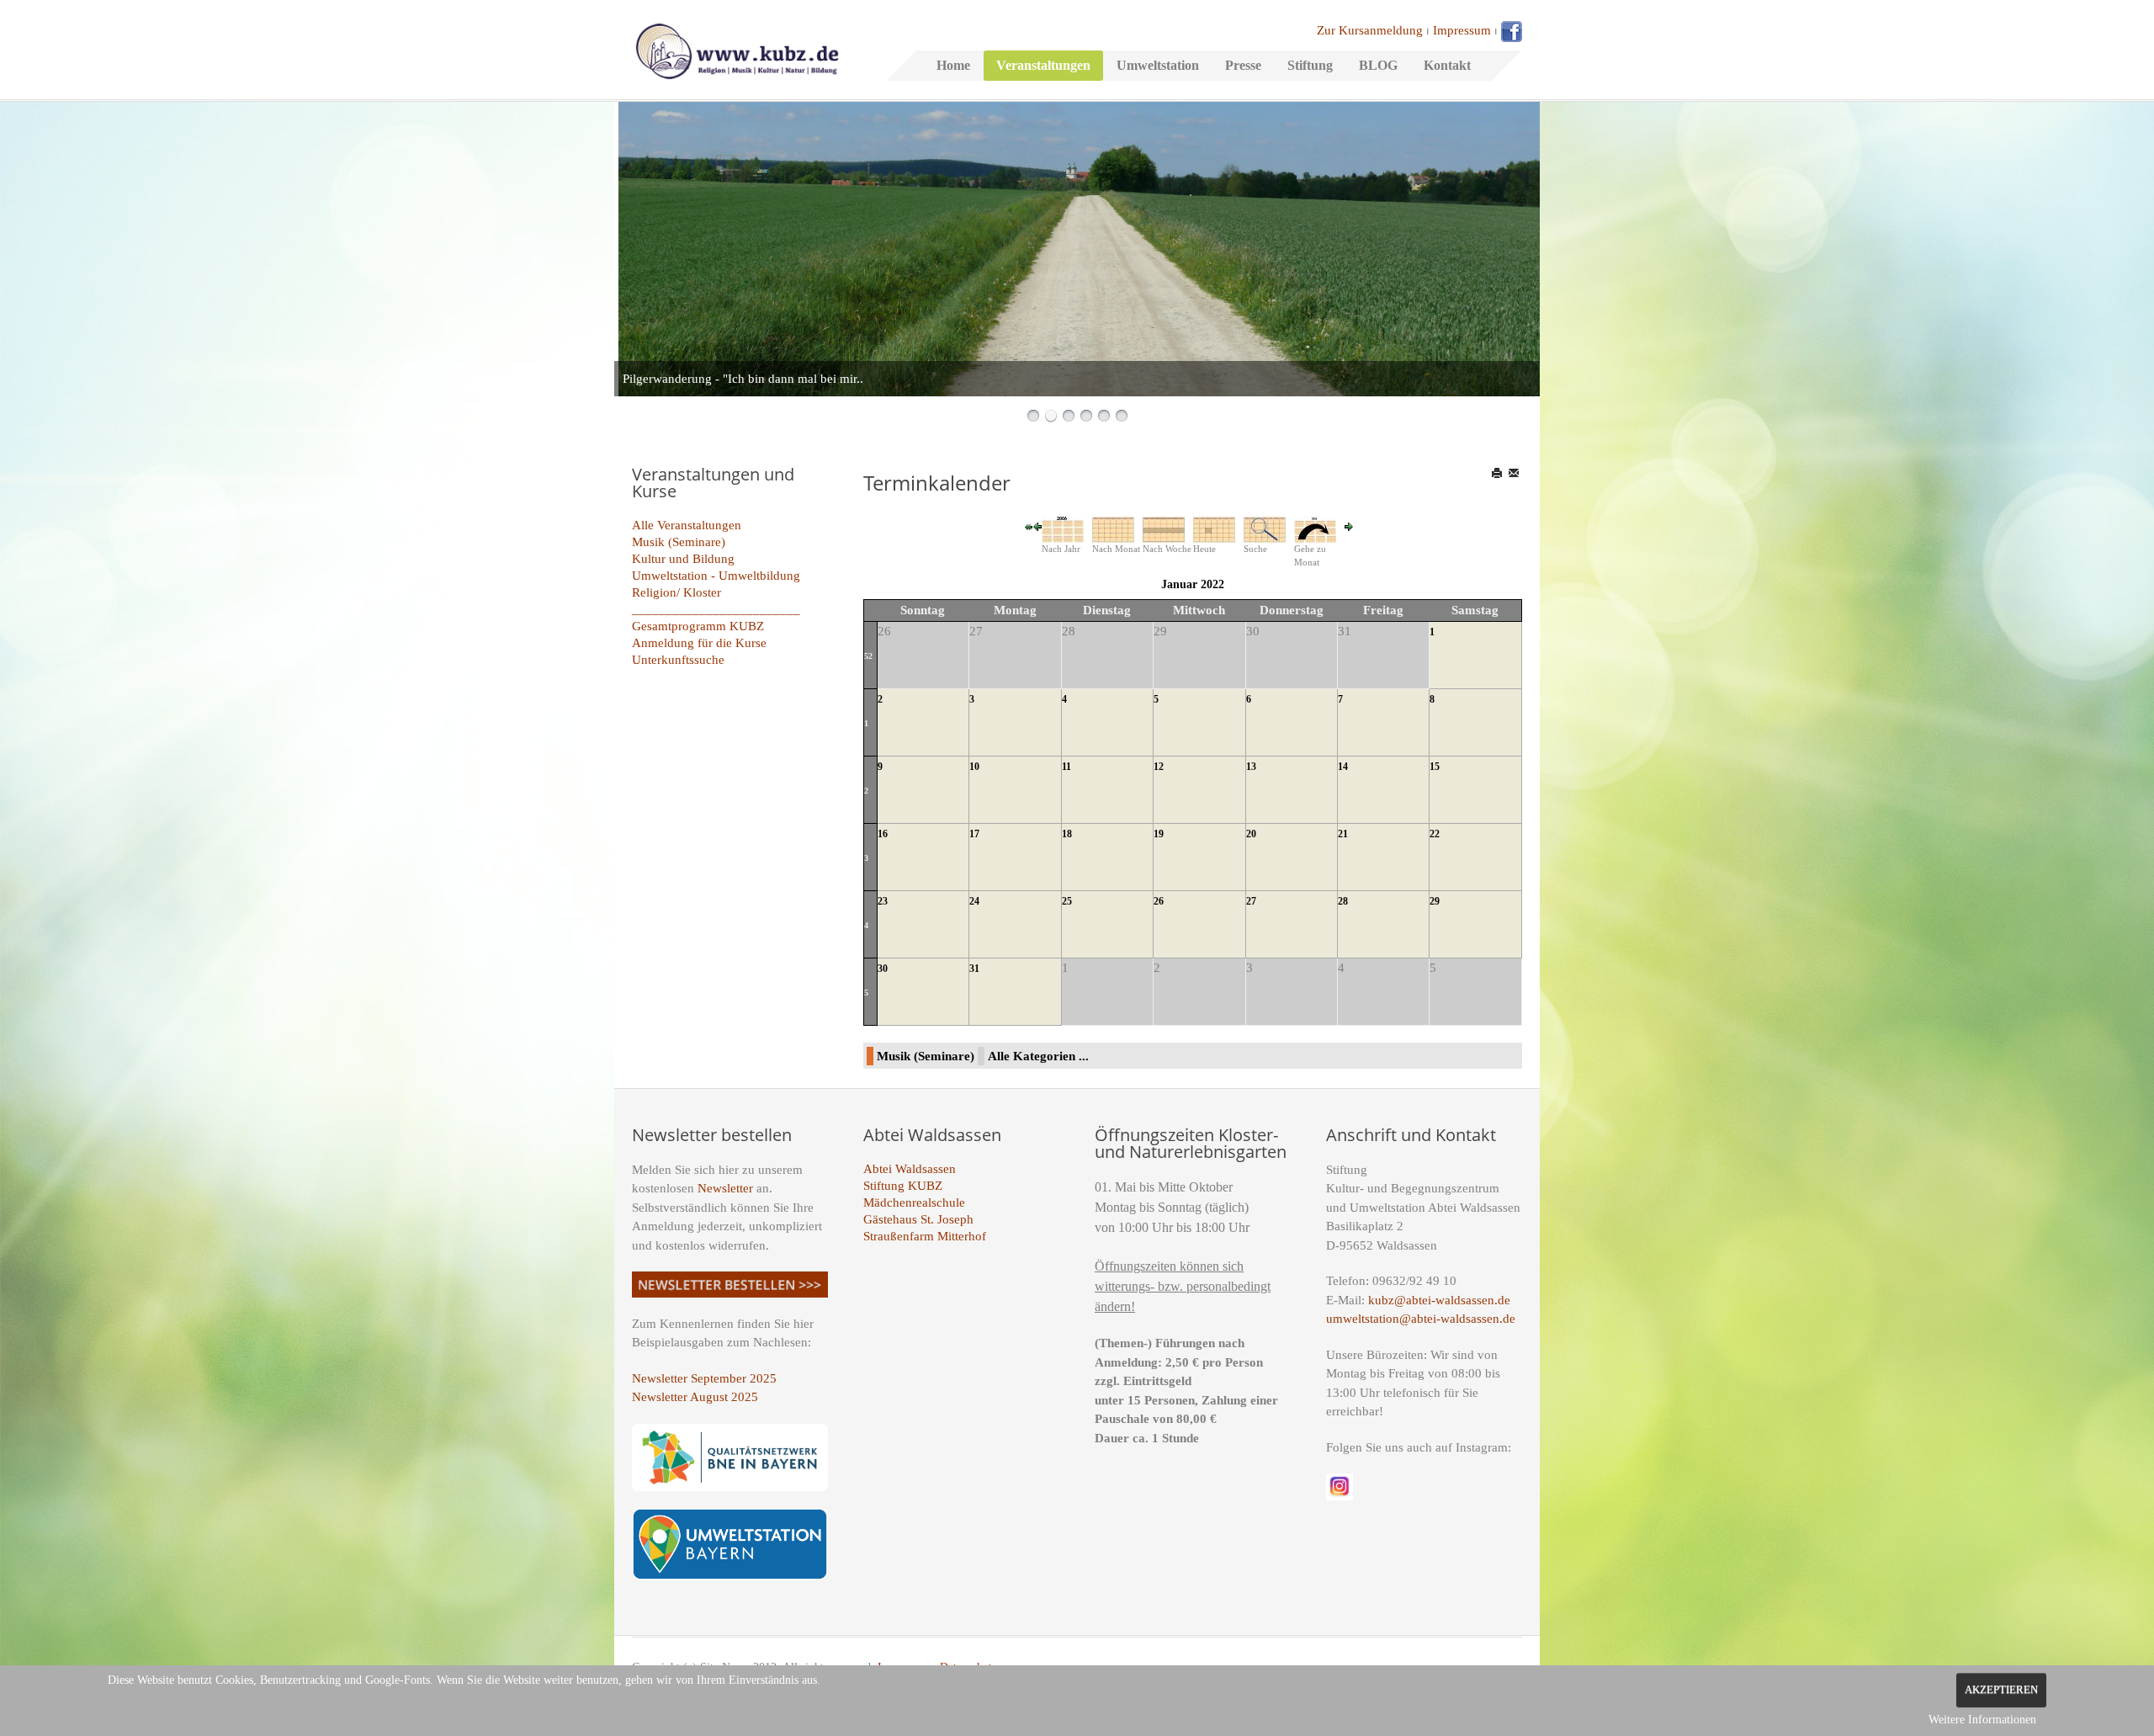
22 (1435, 834)
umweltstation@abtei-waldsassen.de (1421, 1319)
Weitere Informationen (1982, 1720)
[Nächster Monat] (1349, 526)
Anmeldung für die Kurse (699, 643)
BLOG (1378, 65)
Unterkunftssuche (678, 660)
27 (1251, 901)
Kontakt (1447, 65)
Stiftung (1310, 65)
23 (883, 901)
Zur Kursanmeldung (1370, 30)
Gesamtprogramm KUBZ (698, 626)
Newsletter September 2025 (704, 1378)
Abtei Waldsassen (910, 1169)
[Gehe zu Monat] (1315, 528)
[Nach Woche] (1164, 528)
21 (1343, 834)
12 (1159, 767)
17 (974, 834)
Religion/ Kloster (676, 592)
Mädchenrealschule (914, 1202)
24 (974, 901)
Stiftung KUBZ (903, 1186)
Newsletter (725, 1188)
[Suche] (1265, 528)
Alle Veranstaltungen (687, 525)
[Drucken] (1498, 473)
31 (974, 969)
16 (883, 834)
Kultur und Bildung (683, 559)
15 (1435, 767)
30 (883, 969)
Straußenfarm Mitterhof (925, 1236)
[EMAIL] (1515, 473)
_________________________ (716, 609)
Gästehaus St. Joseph (918, 1219)
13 (1251, 767)
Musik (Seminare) (679, 542)
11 (1066, 767)
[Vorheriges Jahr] (1029, 526)
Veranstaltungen (1043, 65)
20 (1251, 834)
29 (1435, 901)
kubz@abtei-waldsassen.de (1439, 1300)
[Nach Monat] (1113, 528)
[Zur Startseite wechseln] (737, 50)
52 (868, 656)
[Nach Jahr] (1063, 528)
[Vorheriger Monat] (1037, 526)
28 (1343, 901)
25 (1067, 901)
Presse (1243, 65)
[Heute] (1214, 528)
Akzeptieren (2001, 1690)
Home (953, 65)
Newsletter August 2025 (695, 1397)
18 (1067, 834)
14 (1343, 767)
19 (1159, 834)
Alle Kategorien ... (1038, 1056)
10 (974, 767)
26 (1159, 901)
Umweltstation (1158, 65)
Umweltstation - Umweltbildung (716, 576)
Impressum (1462, 30)
